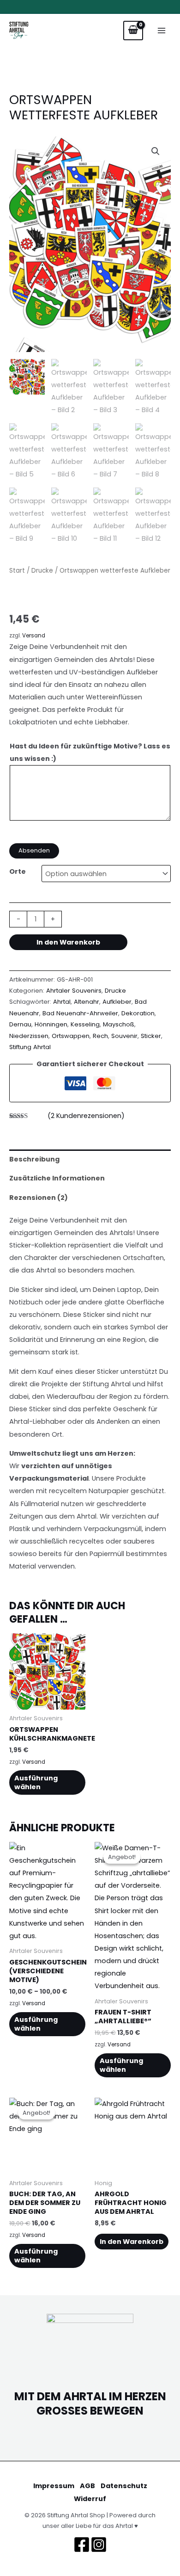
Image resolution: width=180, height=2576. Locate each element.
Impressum (54, 2486)
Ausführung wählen (36, 1782)
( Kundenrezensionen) (86, 1116)
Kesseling (85, 1024)
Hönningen (51, 1024)
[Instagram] (99, 2545)
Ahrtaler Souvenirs (74, 991)
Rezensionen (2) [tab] (39, 1198)
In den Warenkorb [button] (132, 2242)
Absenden (34, 850)
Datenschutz (124, 2486)
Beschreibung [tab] (34, 1159)
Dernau (20, 1024)
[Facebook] (82, 2545)
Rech (100, 1036)
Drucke (42, 571)
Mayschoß (119, 1024)
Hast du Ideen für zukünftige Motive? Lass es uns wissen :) (90, 752)
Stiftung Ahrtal (30, 1047)
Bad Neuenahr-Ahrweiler (80, 1013)
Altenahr (87, 1002)
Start (17, 571)
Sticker (151, 1036)
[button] (156, 151)
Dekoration (138, 1013)
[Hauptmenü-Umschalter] (162, 31)
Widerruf (90, 2499)
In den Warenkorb (68, 942)
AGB (87, 2486)
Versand (34, 636)
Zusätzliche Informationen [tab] (57, 1178)
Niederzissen (29, 1036)
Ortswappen (71, 1036)
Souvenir (124, 1036)
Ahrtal (62, 1002)
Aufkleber (117, 1002)
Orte (18, 871)
